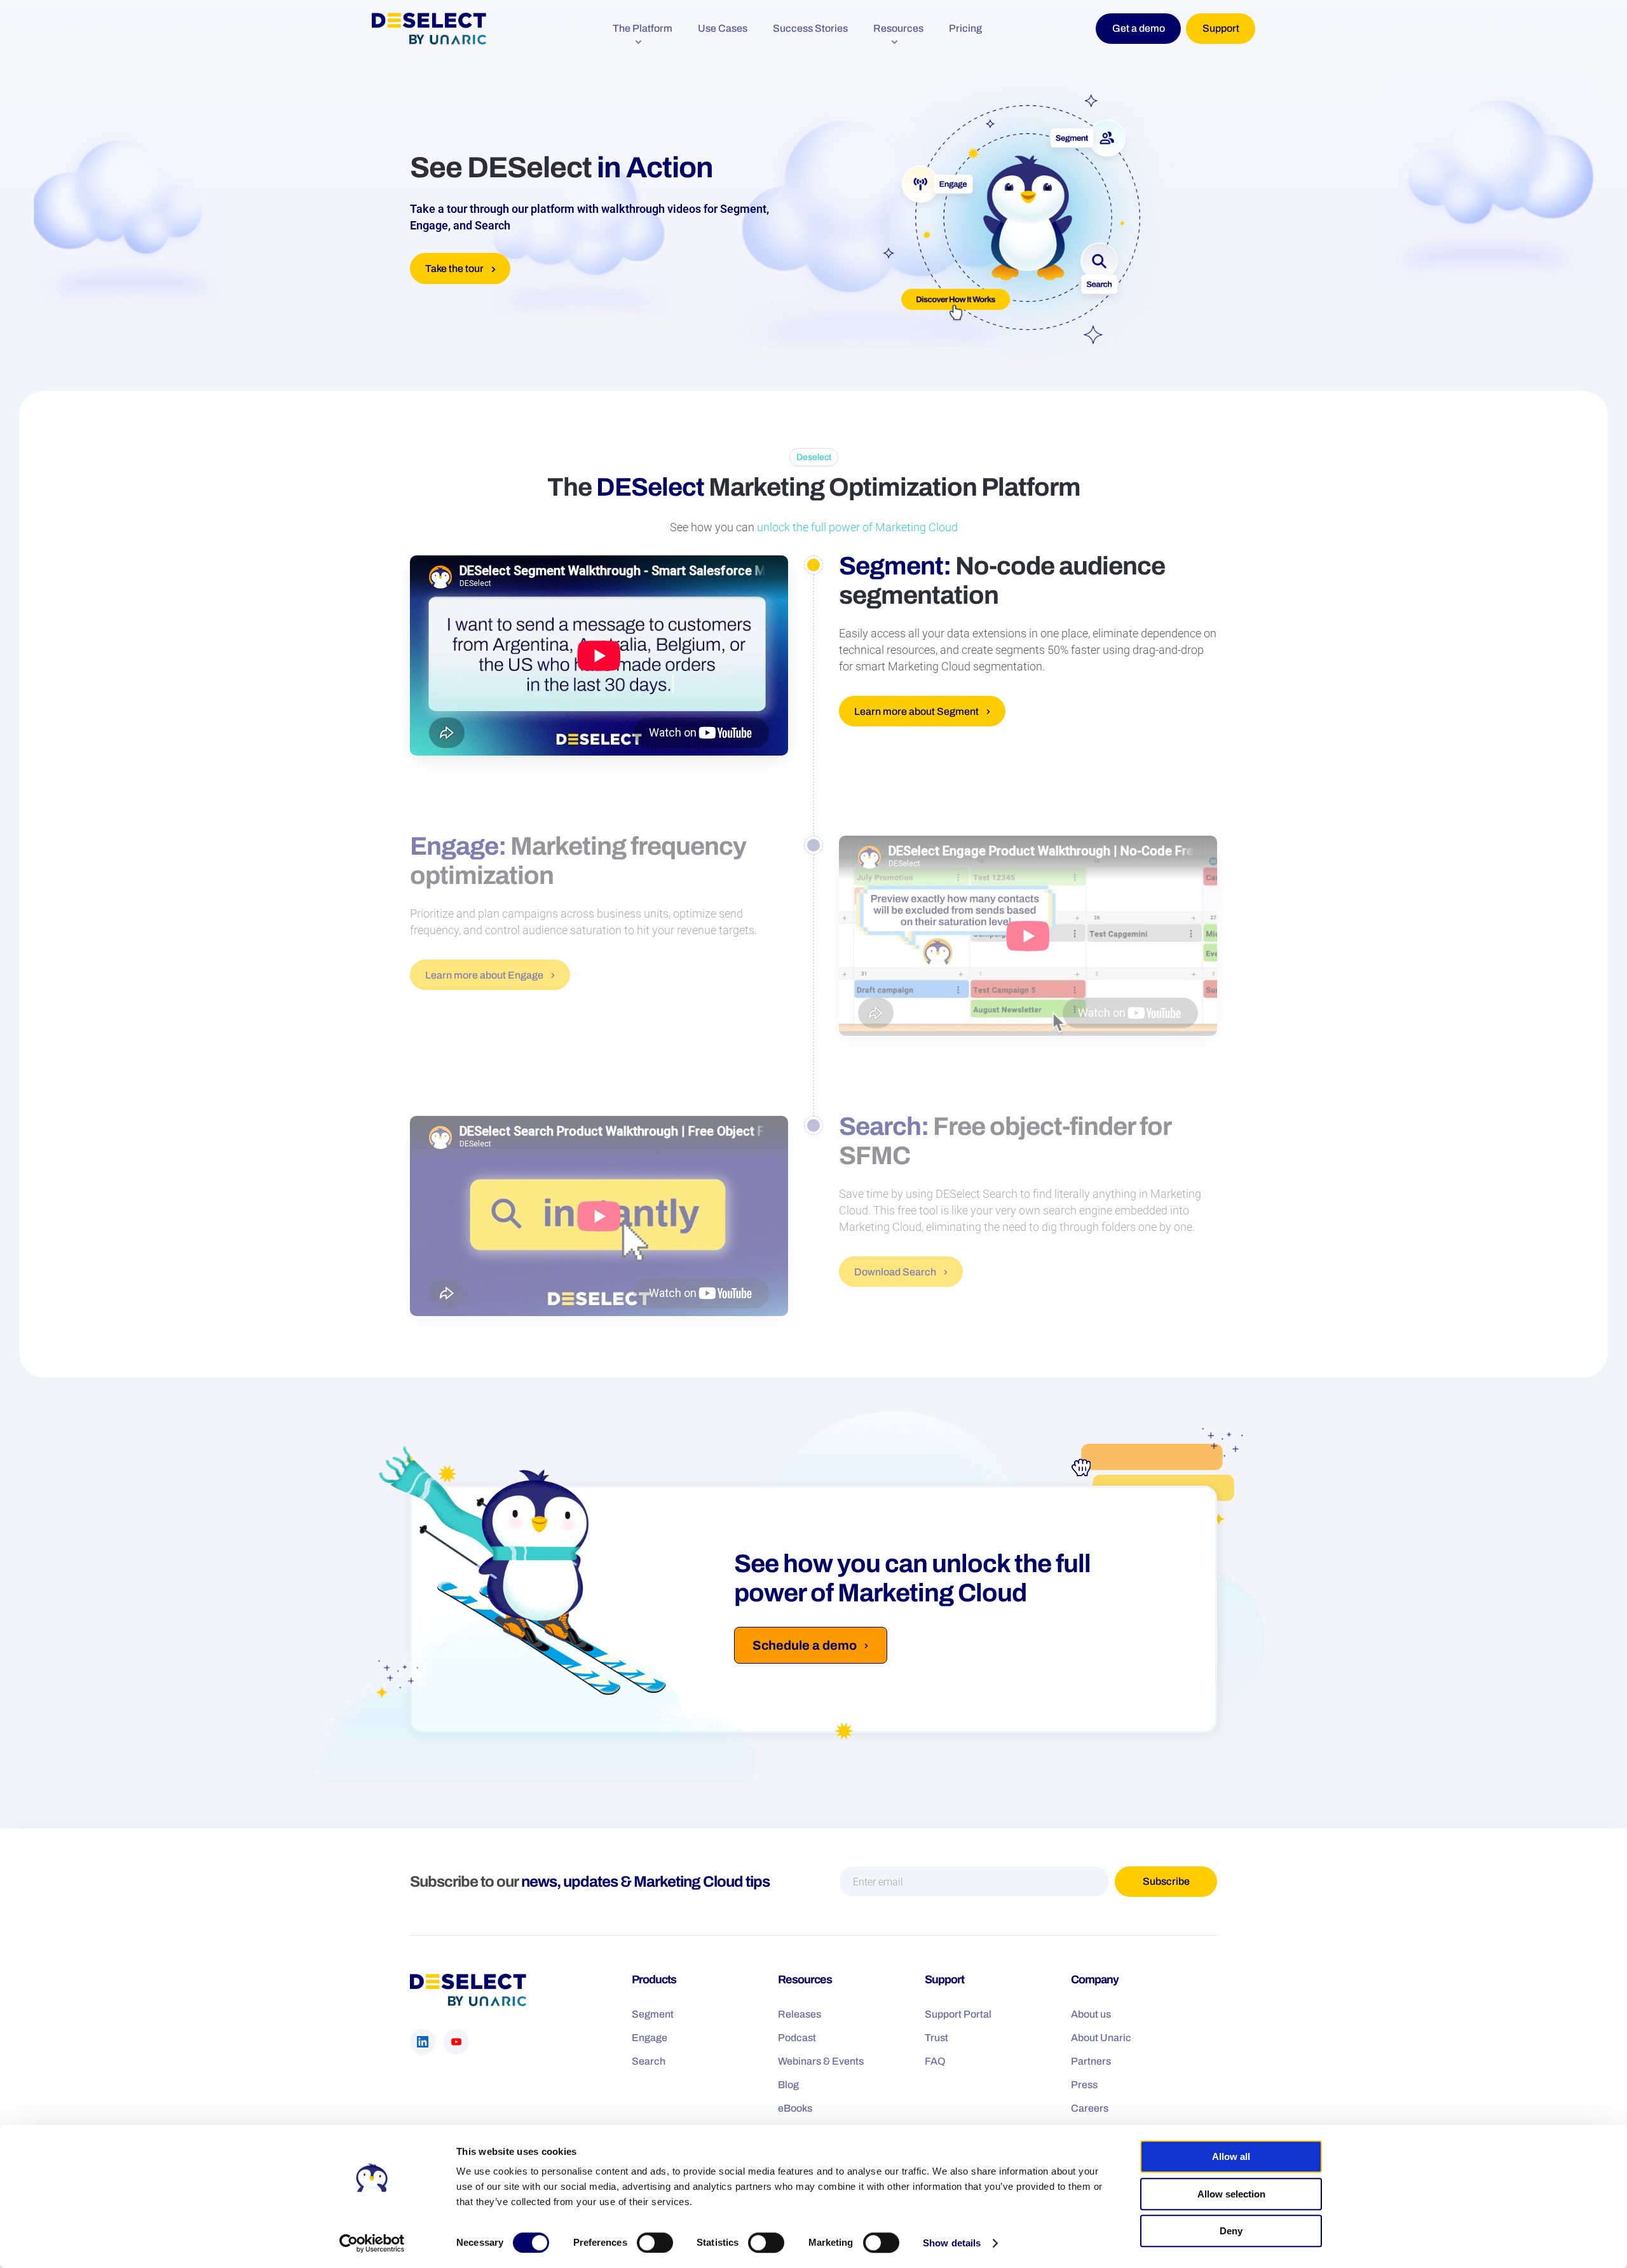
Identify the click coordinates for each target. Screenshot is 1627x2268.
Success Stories (810, 28)
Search (649, 2061)
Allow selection (1231, 2194)
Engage (650, 2038)
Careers (1090, 2108)
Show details (952, 2243)
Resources (898, 28)
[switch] (655, 2243)
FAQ (935, 2061)
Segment (653, 2014)
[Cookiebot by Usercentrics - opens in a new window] (372, 2243)
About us (1091, 2014)
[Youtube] (456, 2042)
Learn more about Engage (484, 975)
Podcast (797, 2038)
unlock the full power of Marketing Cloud (857, 527)
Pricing (965, 28)
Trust (936, 2038)
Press (1084, 2085)
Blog (788, 2085)
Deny (1231, 2231)
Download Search (895, 1272)
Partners (1091, 2061)
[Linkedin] (423, 2042)
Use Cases (723, 28)
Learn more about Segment (916, 711)
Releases (800, 2014)
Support (1221, 28)
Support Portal (958, 2014)
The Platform (643, 28)
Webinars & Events (821, 2061)
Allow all (1231, 2156)
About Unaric (1101, 2038)
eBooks (795, 2108)
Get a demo (1139, 28)
